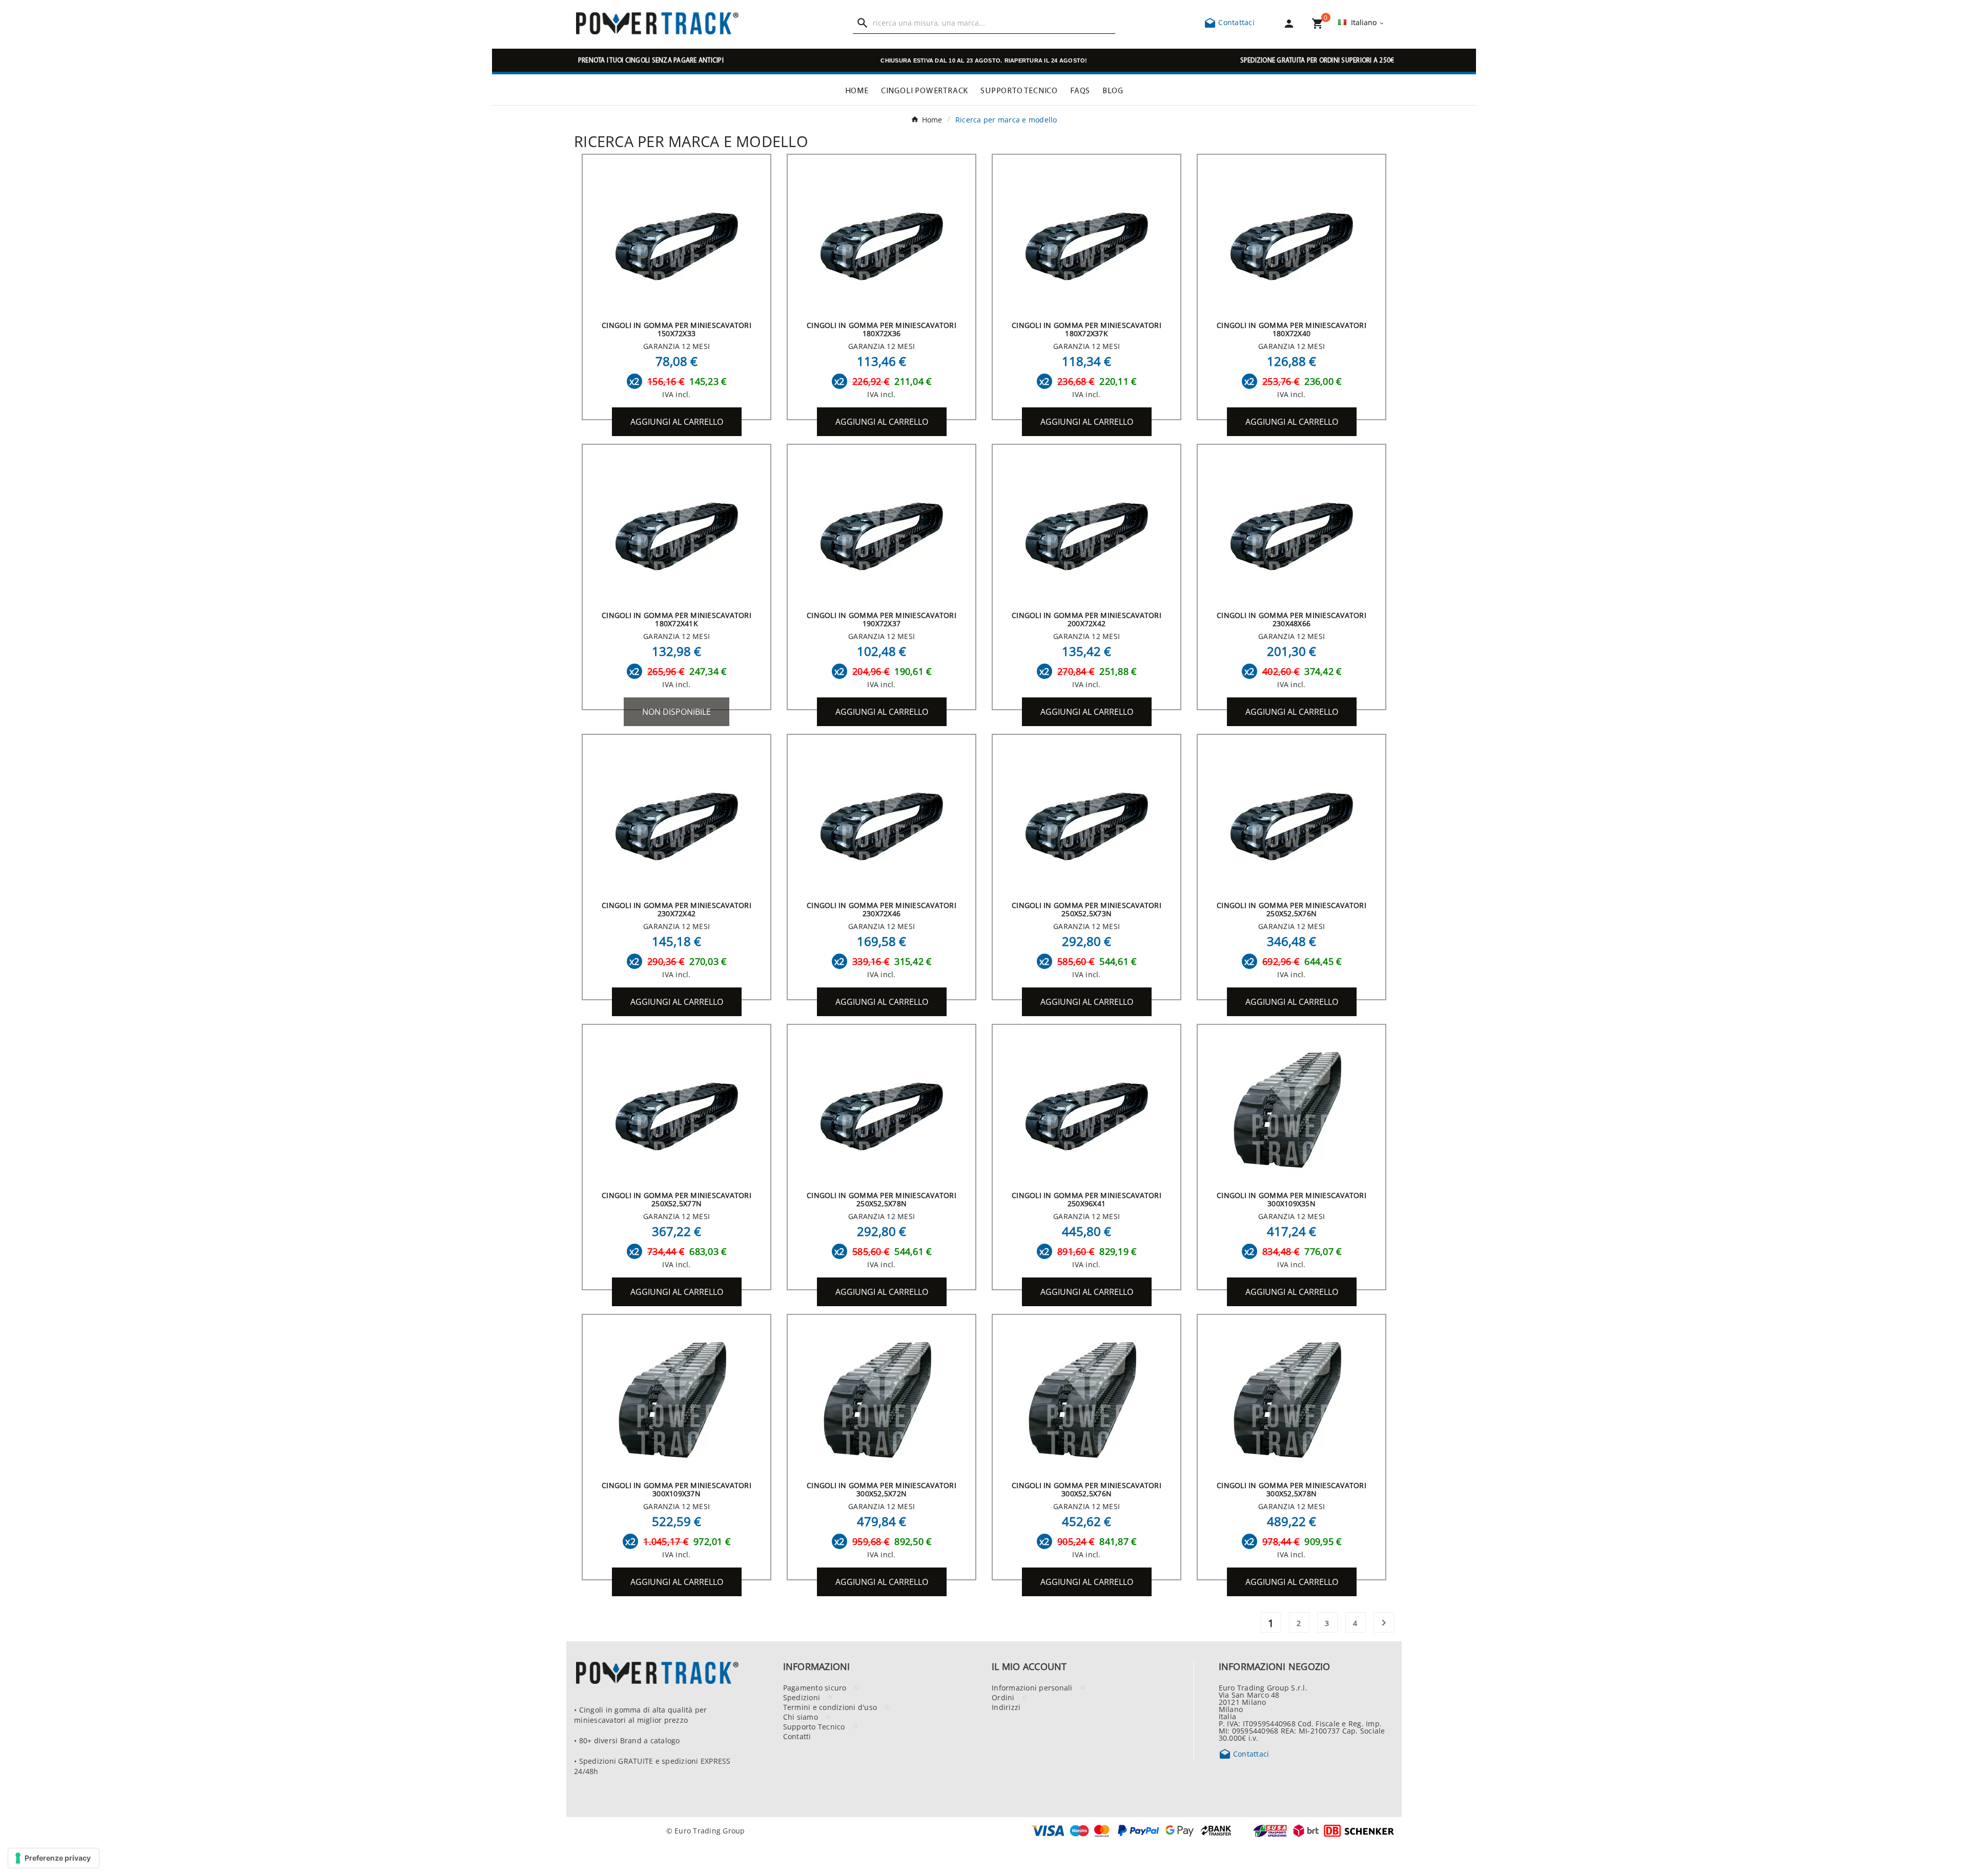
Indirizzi (1006, 1707)
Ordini (1003, 1697)
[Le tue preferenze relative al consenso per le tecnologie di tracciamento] (54, 1858)
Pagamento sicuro (815, 1687)
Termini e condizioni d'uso (830, 1707)
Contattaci (1229, 22)
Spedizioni (802, 1697)
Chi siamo (801, 1717)
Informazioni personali (1032, 1687)
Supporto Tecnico (814, 1726)
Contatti (797, 1736)
